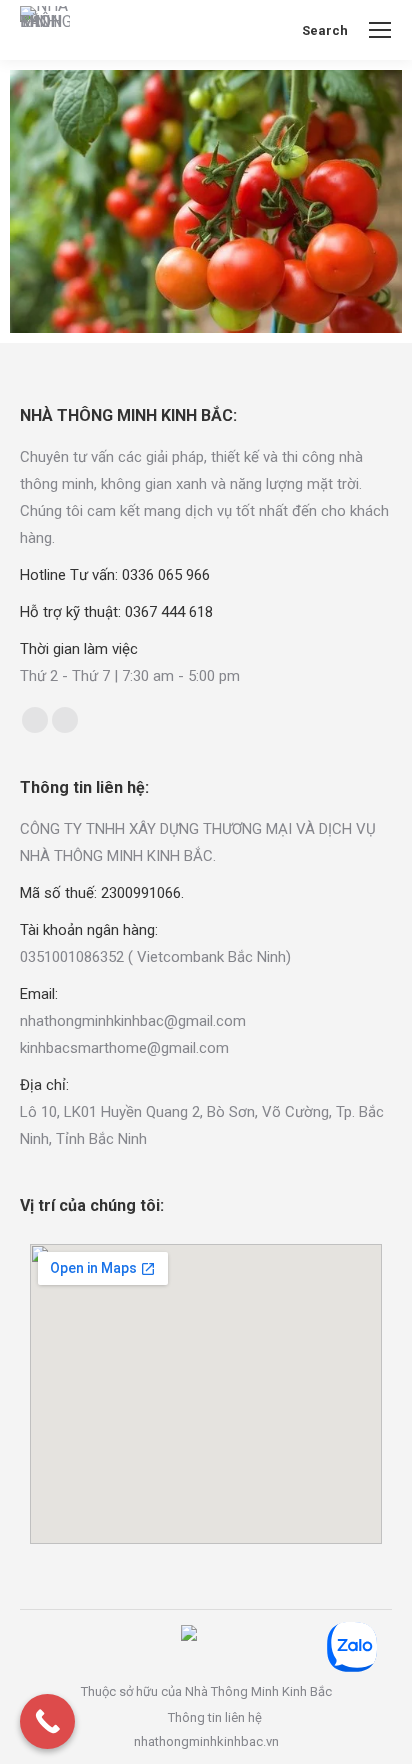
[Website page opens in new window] (65, 720)
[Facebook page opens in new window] (35, 720)
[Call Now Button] (47, 1721)
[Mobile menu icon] (380, 30)
